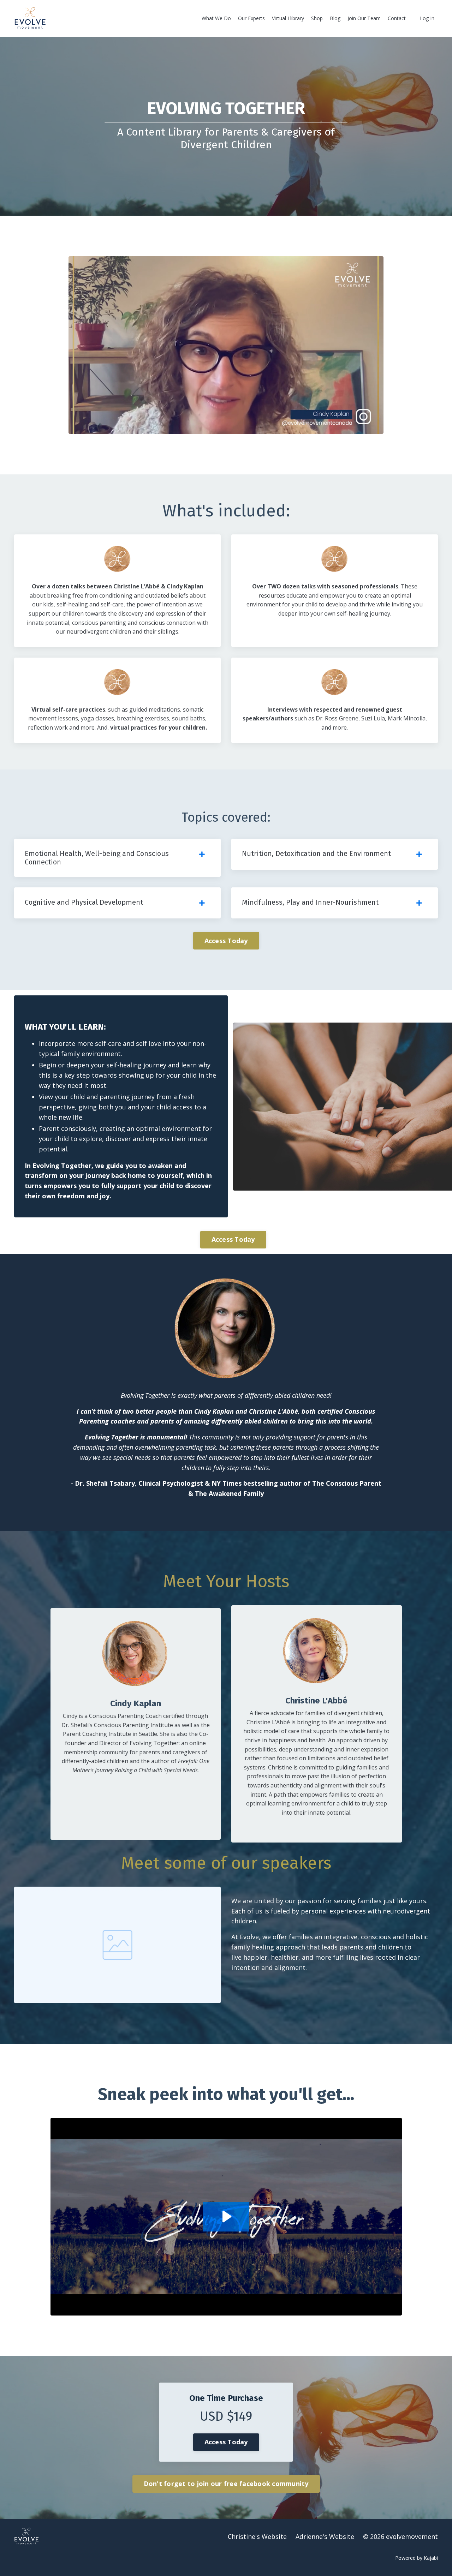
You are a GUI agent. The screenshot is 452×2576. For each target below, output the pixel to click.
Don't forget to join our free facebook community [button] (226, 2484)
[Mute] (377, 428)
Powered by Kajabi (417, 2558)
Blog (335, 18)
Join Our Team (364, 18)
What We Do (216, 18)
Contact (397, 18)
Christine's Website (257, 2536)
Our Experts (251, 18)
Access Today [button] (226, 941)
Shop (317, 18)
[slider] (233, 428)
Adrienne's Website (325, 2536)
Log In (427, 18)
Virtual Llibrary (288, 18)
